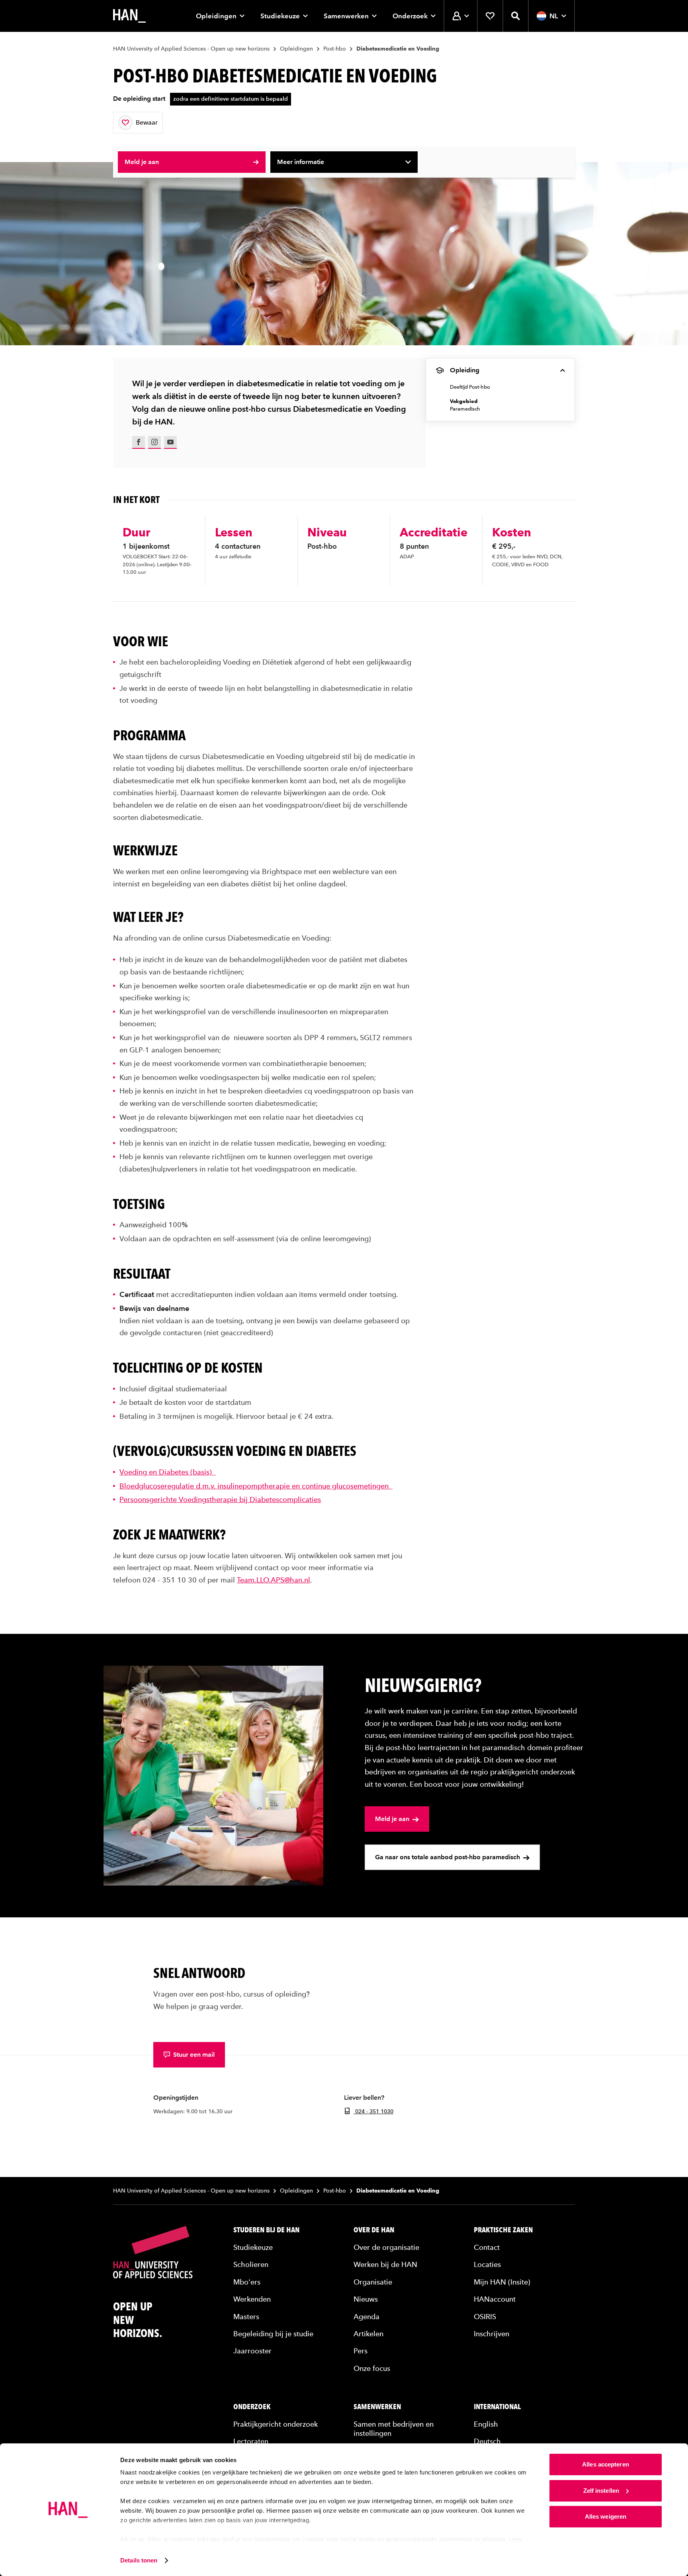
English (486, 2424)
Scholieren (251, 2264)
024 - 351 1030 (373, 2111)
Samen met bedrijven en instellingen (394, 2429)
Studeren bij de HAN (266, 2230)
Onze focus (372, 2368)
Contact (487, 2247)
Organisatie (373, 2282)
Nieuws (366, 2299)
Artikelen (368, 2334)
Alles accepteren (606, 2464)
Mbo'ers (247, 2282)
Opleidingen (216, 16)
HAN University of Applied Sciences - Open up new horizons (191, 49)
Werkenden (252, 2299)
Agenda (366, 2317)
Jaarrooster (252, 2351)
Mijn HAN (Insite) (502, 2282)
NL (554, 16)
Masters (246, 2317)
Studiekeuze (280, 16)
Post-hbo (335, 49)
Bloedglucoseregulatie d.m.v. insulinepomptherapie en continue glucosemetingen (256, 1486)
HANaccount (495, 2299)
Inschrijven (492, 2334)
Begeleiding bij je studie (273, 2334)
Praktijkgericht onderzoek (276, 2424)
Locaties (487, 2264)
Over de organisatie (386, 2247)
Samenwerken (346, 16)
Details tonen (139, 2560)
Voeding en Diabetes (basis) (168, 1472)
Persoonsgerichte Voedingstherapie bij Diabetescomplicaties (220, 1499)
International (497, 2407)
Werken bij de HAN (385, 2264)
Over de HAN (374, 2230)
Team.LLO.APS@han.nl (274, 1580)
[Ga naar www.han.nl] (129, 16)
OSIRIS (485, 2317)
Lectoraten (251, 2441)
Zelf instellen (601, 2491)
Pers (361, 2351)
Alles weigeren (606, 2516)
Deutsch (487, 2441)
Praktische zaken (503, 2230)
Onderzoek (410, 16)
